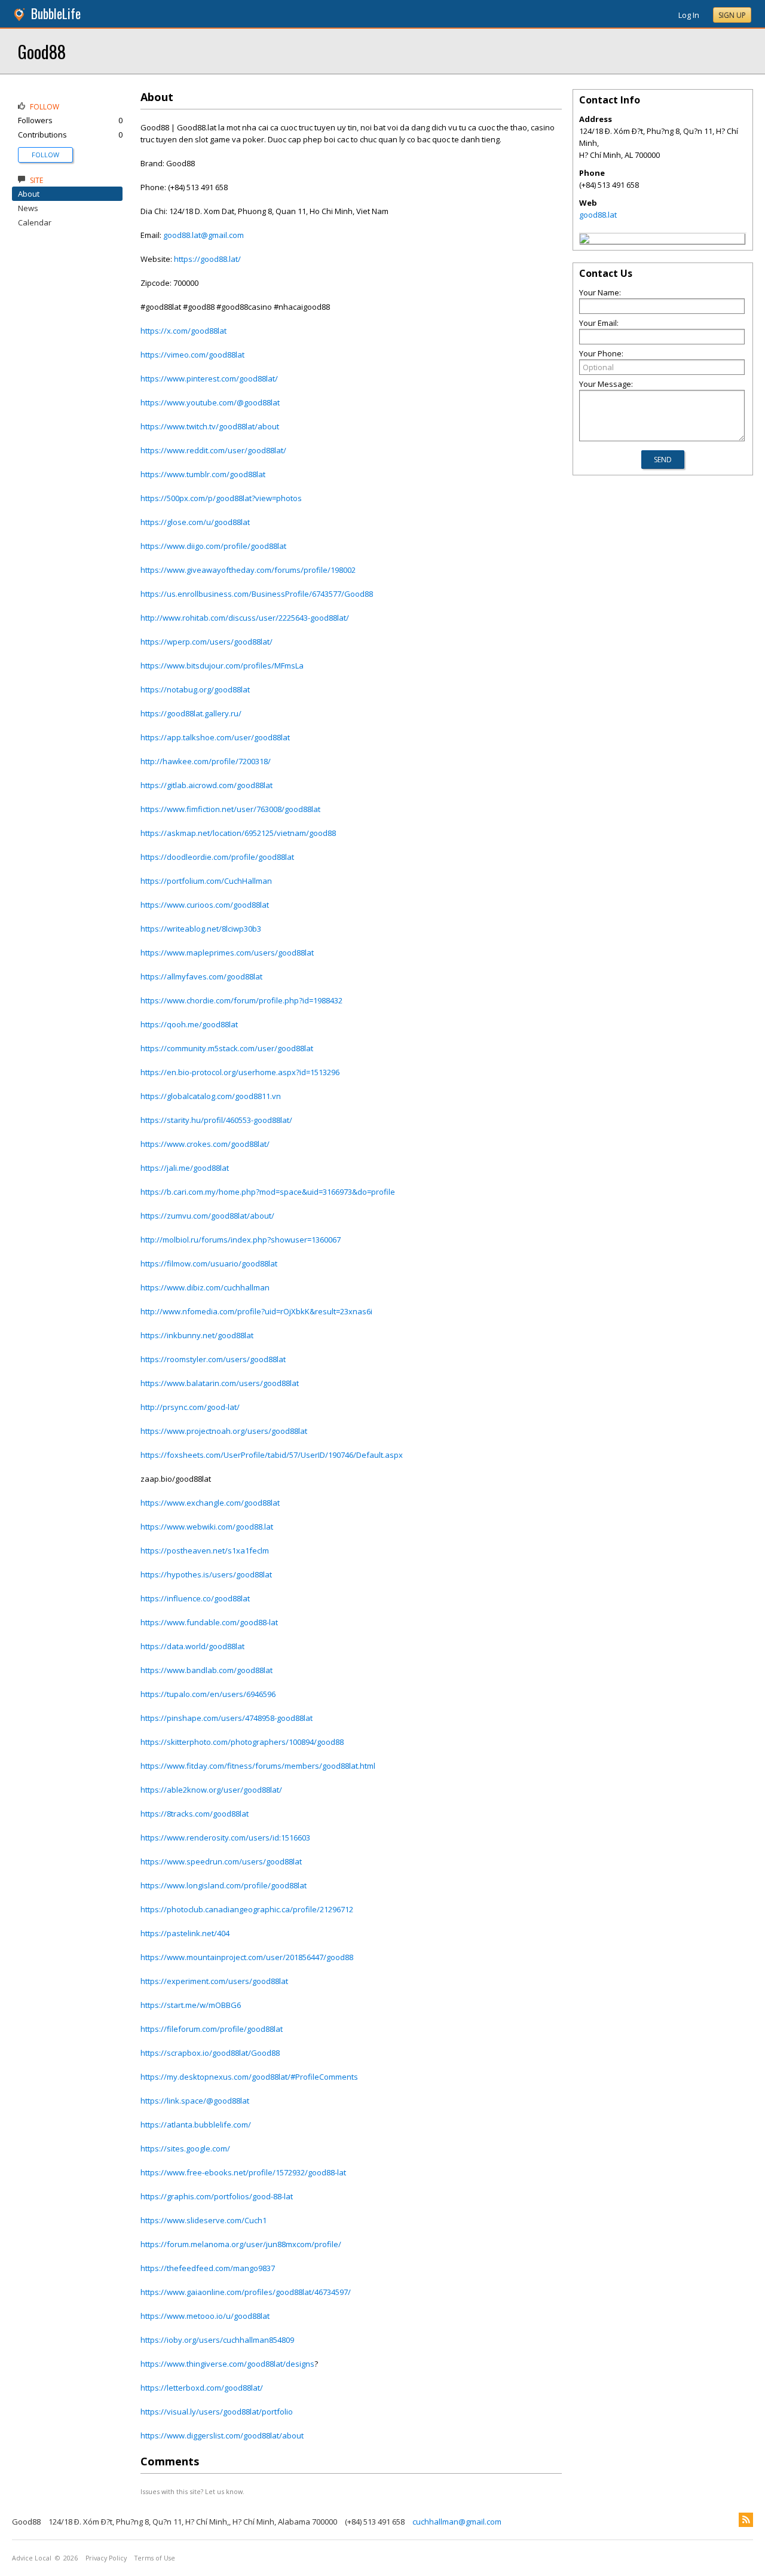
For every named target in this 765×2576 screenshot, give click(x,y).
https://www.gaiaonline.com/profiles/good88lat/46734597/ (246, 2292)
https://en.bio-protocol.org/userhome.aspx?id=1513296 (240, 1072)
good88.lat (598, 215)
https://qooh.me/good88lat (189, 1024)
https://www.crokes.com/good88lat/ (205, 1144)
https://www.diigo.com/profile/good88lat (213, 546)
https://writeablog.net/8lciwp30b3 (201, 929)
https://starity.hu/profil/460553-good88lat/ (216, 1120)
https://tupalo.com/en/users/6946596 (208, 1694)
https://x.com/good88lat (183, 331)
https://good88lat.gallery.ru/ (191, 713)
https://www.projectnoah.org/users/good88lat (224, 1431)
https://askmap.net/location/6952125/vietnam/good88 (238, 833)
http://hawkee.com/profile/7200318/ (206, 761)
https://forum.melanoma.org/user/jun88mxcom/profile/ (241, 2244)
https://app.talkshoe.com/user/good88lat (215, 737)
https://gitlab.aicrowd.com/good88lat (206, 785)
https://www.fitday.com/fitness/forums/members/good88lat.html (258, 1766)
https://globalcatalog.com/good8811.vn (211, 1096)
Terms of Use (155, 2558)
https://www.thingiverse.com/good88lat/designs (227, 2364)
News (28, 208)
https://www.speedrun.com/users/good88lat (221, 1861)
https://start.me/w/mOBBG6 (191, 2005)
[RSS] (746, 2520)
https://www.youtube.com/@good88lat (210, 402)
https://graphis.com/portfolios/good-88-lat (217, 2196)
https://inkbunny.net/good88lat (197, 1335)
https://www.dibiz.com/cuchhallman (205, 1287)
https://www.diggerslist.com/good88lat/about (222, 2435)
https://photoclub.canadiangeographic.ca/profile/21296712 (247, 1909)
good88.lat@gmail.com (204, 235)
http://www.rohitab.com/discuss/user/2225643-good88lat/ (245, 618)
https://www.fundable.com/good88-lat (209, 1622)
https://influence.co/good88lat (195, 1598)
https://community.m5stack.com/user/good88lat (227, 1048)
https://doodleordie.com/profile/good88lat (217, 857)
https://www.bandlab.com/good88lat (206, 1670)
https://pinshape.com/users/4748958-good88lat (227, 1718)
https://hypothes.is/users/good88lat (206, 1574)
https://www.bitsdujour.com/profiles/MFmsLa (222, 666)
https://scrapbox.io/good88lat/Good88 (210, 2053)
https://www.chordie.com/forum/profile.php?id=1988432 (241, 1000)
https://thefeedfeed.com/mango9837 (208, 2268)
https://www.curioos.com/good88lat (205, 905)
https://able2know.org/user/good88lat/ (211, 1790)
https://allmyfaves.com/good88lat (201, 976)
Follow (45, 155)
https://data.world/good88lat (192, 1646)
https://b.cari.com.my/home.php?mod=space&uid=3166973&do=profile (268, 1192)
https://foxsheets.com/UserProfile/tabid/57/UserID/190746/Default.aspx (272, 1455)
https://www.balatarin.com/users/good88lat (220, 1383)
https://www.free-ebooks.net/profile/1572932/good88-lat (243, 2172)
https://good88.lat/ (207, 259)
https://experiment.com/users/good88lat (214, 1981)
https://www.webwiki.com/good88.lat (207, 1527)
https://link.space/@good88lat (195, 2101)
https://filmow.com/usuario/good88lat (209, 1263)
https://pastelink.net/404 (185, 1933)
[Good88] (585, 240)
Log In (689, 15)
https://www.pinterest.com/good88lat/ (209, 379)
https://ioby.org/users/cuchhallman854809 (217, 2340)
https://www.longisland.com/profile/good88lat (224, 1885)
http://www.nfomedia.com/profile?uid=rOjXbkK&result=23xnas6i (256, 1311)
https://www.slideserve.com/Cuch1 (204, 2220)
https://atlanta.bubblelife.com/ (196, 2125)
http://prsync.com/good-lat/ (190, 1407)
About (29, 194)
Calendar (35, 222)
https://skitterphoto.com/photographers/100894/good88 (242, 1742)
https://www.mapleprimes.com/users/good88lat (227, 953)
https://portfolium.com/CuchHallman (206, 881)
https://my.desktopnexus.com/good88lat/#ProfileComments (249, 2077)
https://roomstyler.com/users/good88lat (213, 1359)
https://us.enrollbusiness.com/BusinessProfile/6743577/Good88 (257, 594)
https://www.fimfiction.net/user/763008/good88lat (230, 809)
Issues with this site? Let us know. (192, 2491)
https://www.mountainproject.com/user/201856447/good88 (247, 1957)
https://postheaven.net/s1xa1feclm (205, 1551)
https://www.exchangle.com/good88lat (210, 1503)
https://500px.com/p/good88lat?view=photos (221, 498)
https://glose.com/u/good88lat (195, 522)
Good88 (42, 51)
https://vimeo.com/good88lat (192, 355)
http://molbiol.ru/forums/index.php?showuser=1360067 (241, 1240)
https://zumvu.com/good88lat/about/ (207, 1216)
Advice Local (32, 2558)
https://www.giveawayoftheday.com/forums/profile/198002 (248, 570)
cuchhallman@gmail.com (457, 2522)
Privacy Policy (106, 2558)
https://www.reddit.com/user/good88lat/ (213, 450)
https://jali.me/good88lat (185, 1168)
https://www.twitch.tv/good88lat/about (210, 426)
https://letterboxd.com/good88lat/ (202, 2388)
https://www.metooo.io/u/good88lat (205, 2316)
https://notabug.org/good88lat (195, 689)
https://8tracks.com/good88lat (195, 1814)
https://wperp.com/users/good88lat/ (206, 642)
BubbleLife (56, 13)
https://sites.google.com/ (185, 2148)
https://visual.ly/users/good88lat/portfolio (217, 2412)
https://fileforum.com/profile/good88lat (212, 2029)
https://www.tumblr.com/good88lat (203, 474)
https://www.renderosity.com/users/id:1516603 (225, 1838)
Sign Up (732, 15)
